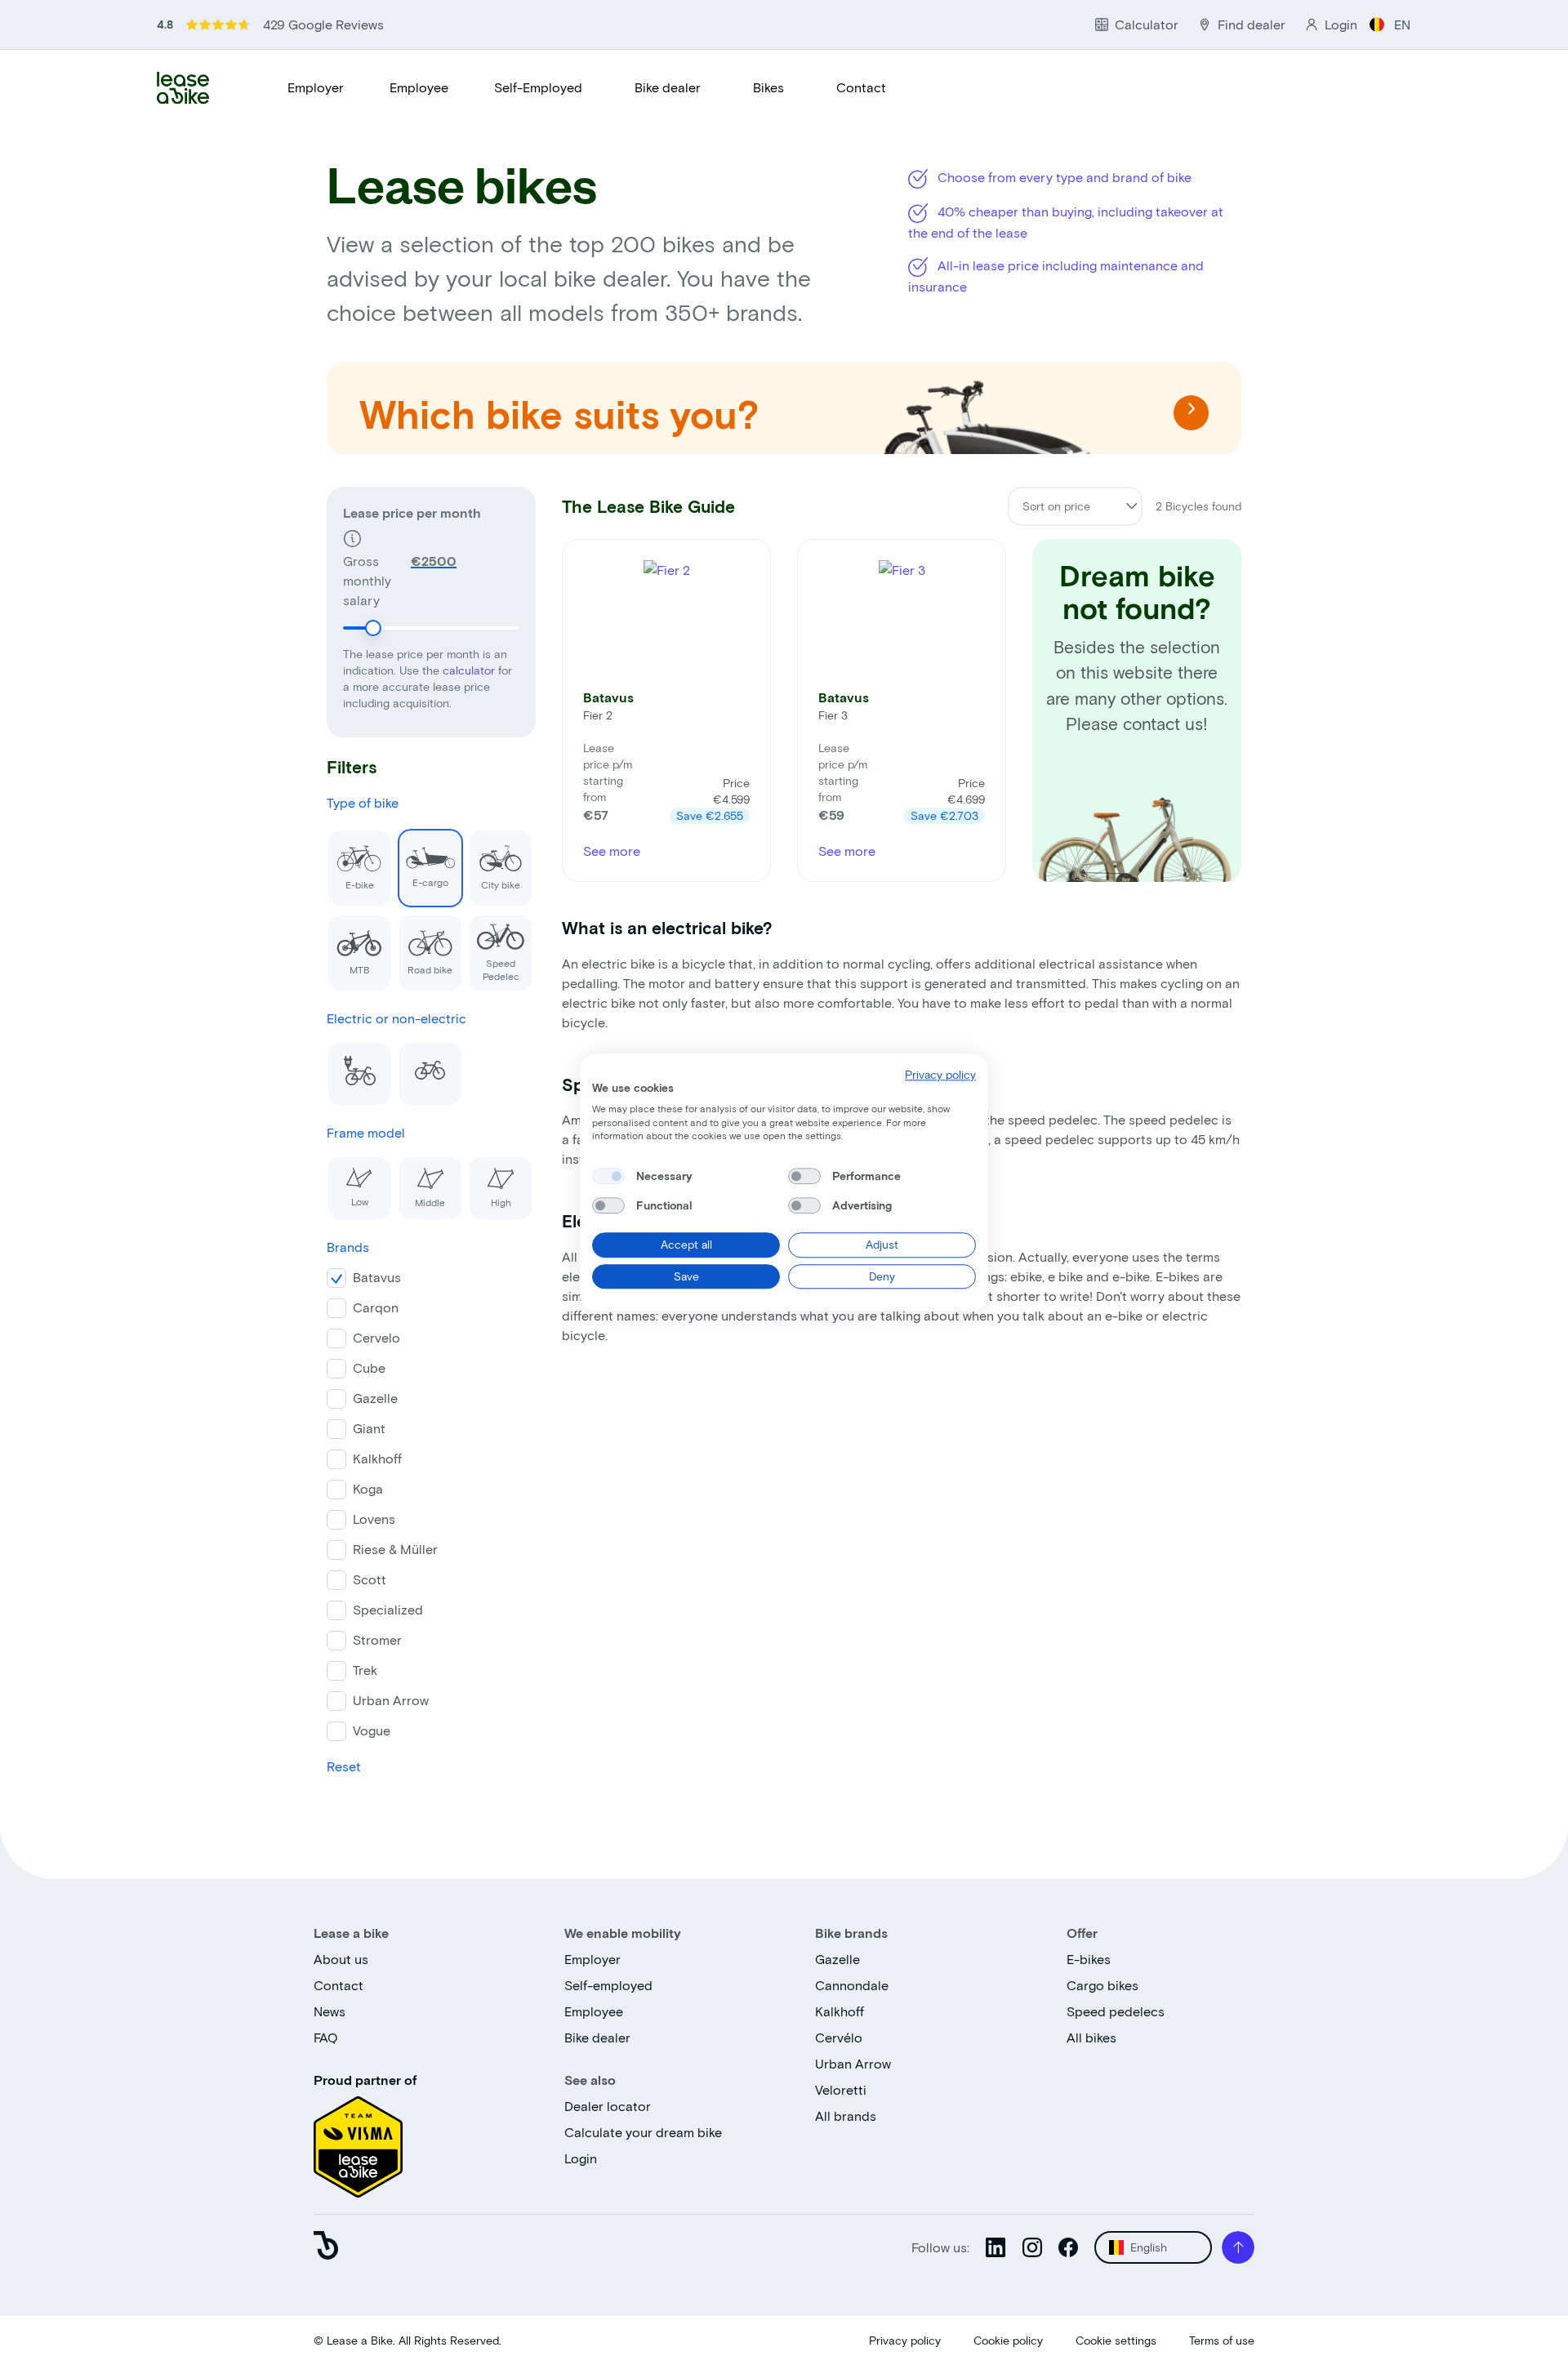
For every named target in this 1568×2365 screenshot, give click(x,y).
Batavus (377, 1277)
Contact (861, 87)
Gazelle (375, 1398)
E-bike (360, 884)
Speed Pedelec (501, 969)
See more (612, 851)
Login (581, 2158)
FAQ (326, 2037)
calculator (470, 670)
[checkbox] (608, 1176)
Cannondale (852, 1985)
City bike (501, 884)
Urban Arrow (391, 1700)
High (501, 1202)
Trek (365, 1670)
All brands (846, 2116)
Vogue (372, 1730)
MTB (360, 969)
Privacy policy (905, 2340)
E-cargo (430, 882)
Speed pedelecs (1116, 2011)
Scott (370, 1579)
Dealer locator (608, 2106)
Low (360, 1201)
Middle (430, 1202)
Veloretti (841, 2089)
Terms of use (1222, 2340)
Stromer (377, 1639)
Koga (368, 1488)
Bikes (768, 87)
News (330, 2011)
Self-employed (608, 1985)
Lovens (374, 1519)
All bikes (1091, 2037)
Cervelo (376, 1337)
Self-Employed (538, 87)
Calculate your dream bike (643, 2132)
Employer (316, 87)
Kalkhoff (377, 1458)
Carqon (376, 1307)
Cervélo (839, 2037)
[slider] (373, 628)
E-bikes (1089, 1959)
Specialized (388, 1609)
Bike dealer (668, 87)
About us (341, 1959)
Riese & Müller (395, 1549)
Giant (369, 1428)
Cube (369, 1367)
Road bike (430, 969)
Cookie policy (1008, 2340)
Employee (419, 87)
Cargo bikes (1102, 1985)
